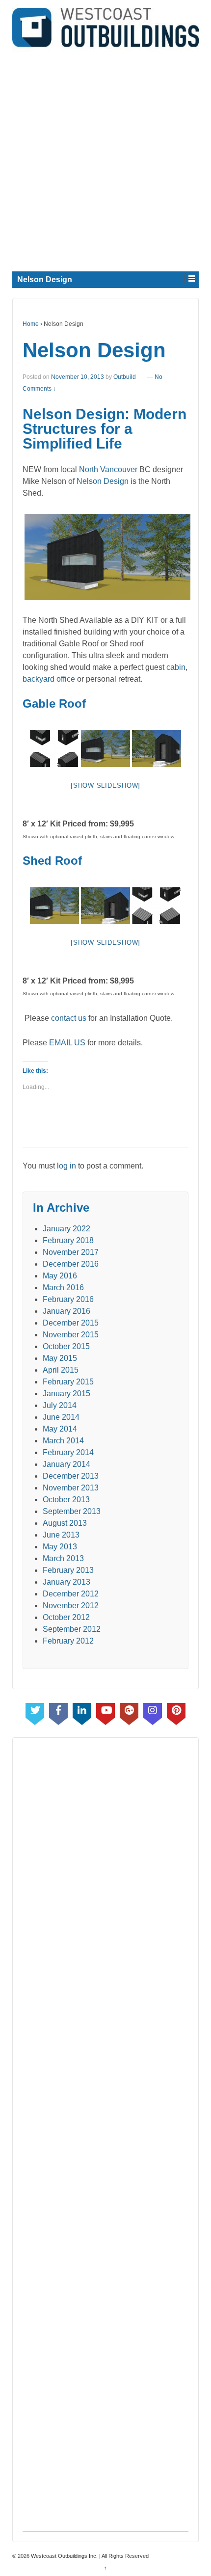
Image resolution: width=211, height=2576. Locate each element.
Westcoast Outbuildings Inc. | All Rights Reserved (89, 2556)
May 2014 (60, 1429)
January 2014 (66, 1464)
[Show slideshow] (105, 785)
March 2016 (63, 1288)
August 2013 (65, 1523)
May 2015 (60, 1358)
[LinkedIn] (82, 1712)
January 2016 (66, 1311)
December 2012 (71, 1594)
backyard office (49, 679)
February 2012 (68, 1641)
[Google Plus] (129, 1712)
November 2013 (71, 1488)
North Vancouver (108, 469)
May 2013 (60, 1547)
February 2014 (68, 1452)
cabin (176, 667)
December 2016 (71, 1264)
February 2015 (68, 1382)
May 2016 (60, 1276)
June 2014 (61, 1417)
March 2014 (63, 1441)
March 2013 (63, 1558)
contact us (69, 1018)
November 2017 (71, 1252)
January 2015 (66, 1394)
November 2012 (71, 1606)
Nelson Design (103, 481)
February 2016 (68, 1299)
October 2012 (66, 1617)
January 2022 (66, 1229)
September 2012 (72, 1629)
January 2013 (66, 1582)
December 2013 (71, 1476)
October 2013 (66, 1500)
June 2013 (61, 1535)
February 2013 (68, 1570)
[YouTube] (105, 1712)
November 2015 (71, 1335)
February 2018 (68, 1240)
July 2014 (60, 1405)
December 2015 (71, 1323)
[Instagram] (153, 1712)
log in (66, 1166)
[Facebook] (58, 1712)
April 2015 (61, 1370)
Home (31, 324)
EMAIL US (67, 1043)
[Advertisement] (105, 158)
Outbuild (125, 377)
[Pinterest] (176, 1712)
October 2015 (66, 1346)
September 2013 (72, 1511)
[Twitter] (35, 1712)
